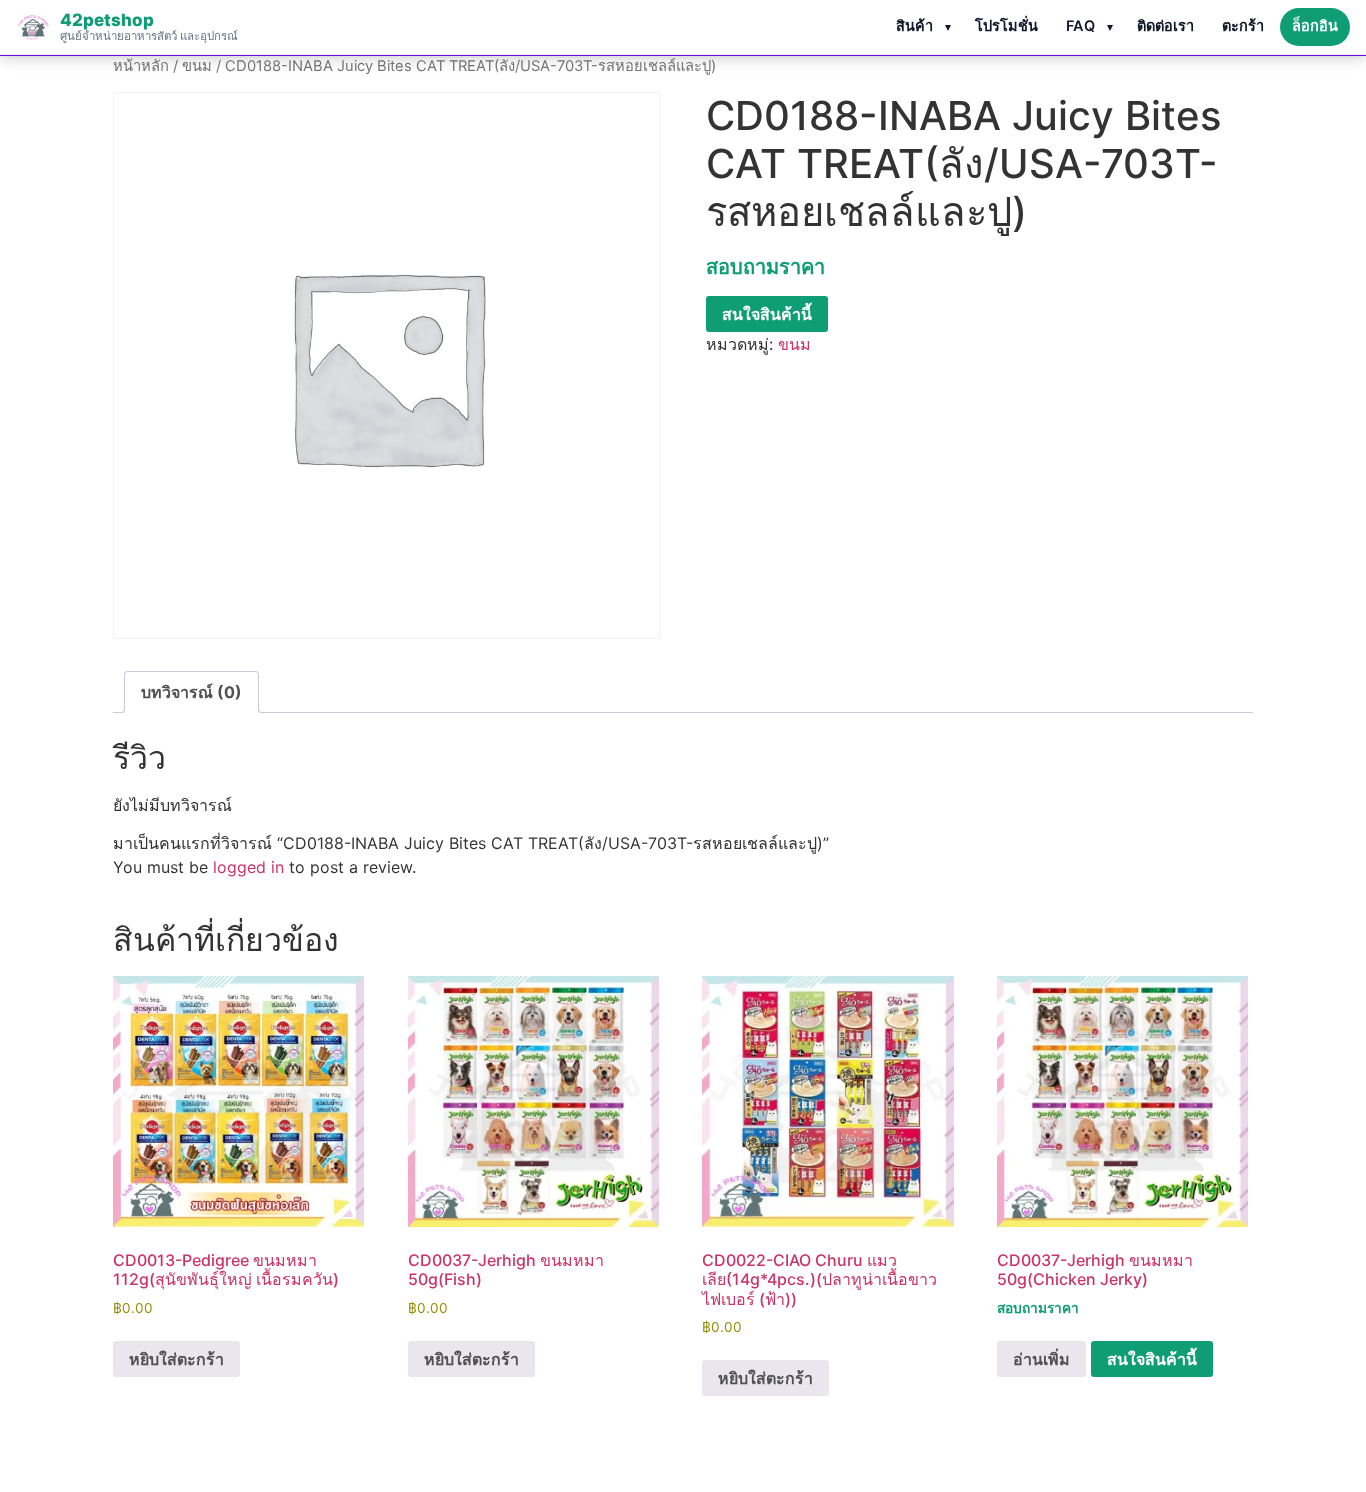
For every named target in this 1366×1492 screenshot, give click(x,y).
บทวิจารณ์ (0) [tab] (191, 692)
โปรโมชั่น (1006, 26)
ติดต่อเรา (1165, 26)
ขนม (197, 66)
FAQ (1080, 26)
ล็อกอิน (1315, 26)
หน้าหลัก (141, 66)
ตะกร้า (1243, 26)
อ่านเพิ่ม (1041, 1359)
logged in (248, 867)
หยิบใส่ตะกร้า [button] (176, 1359)
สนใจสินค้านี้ (767, 314)
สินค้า (914, 26)
